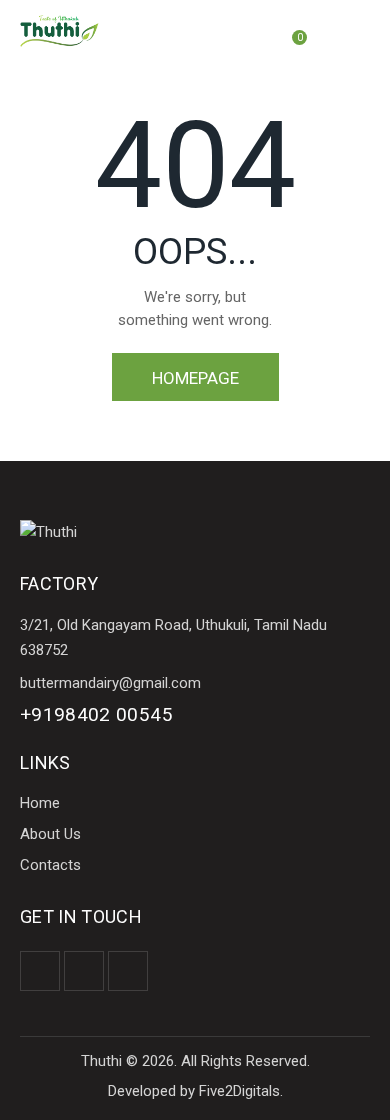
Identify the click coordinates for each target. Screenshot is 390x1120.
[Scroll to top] (357, 1087)
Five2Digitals (239, 1091)
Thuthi (101, 1061)
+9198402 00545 (96, 714)
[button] (364, 30)
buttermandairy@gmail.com (110, 683)
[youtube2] (128, 971)
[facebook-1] (40, 971)
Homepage (195, 378)
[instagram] (84, 971)
